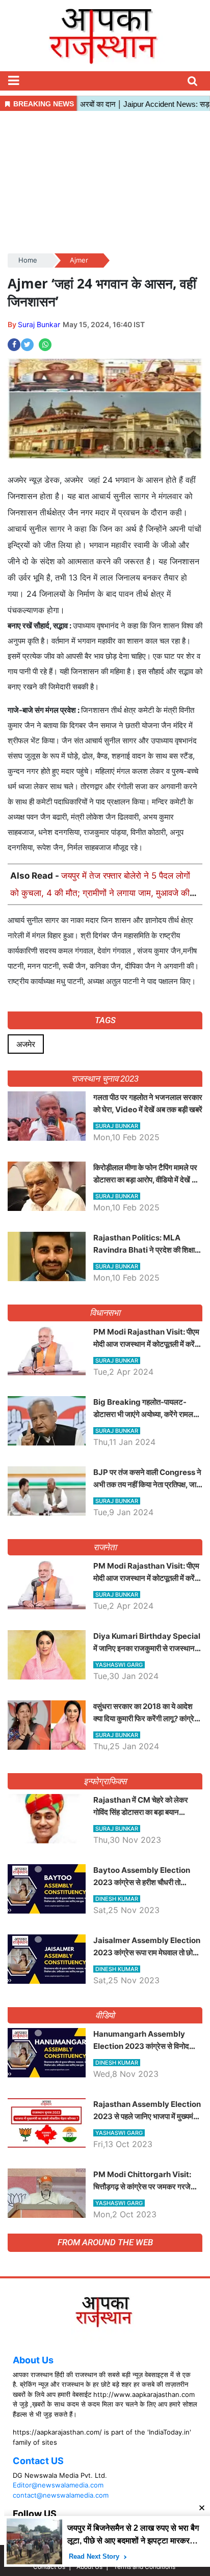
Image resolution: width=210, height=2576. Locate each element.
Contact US (38, 2461)
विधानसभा (105, 1313)
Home (28, 260)
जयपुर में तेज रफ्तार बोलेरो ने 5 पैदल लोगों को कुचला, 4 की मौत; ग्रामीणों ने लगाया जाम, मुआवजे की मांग (100, 893)
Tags (105, 1020)
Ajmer (79, 260)
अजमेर (26, 1044)
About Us (33, 2360)
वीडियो (105, 2015)
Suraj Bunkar (39, 324)
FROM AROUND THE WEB (105, 2242)
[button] (13, 81)
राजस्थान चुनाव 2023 (105, 1079)
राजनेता (105, 1547)
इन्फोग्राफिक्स (105, 1781)
